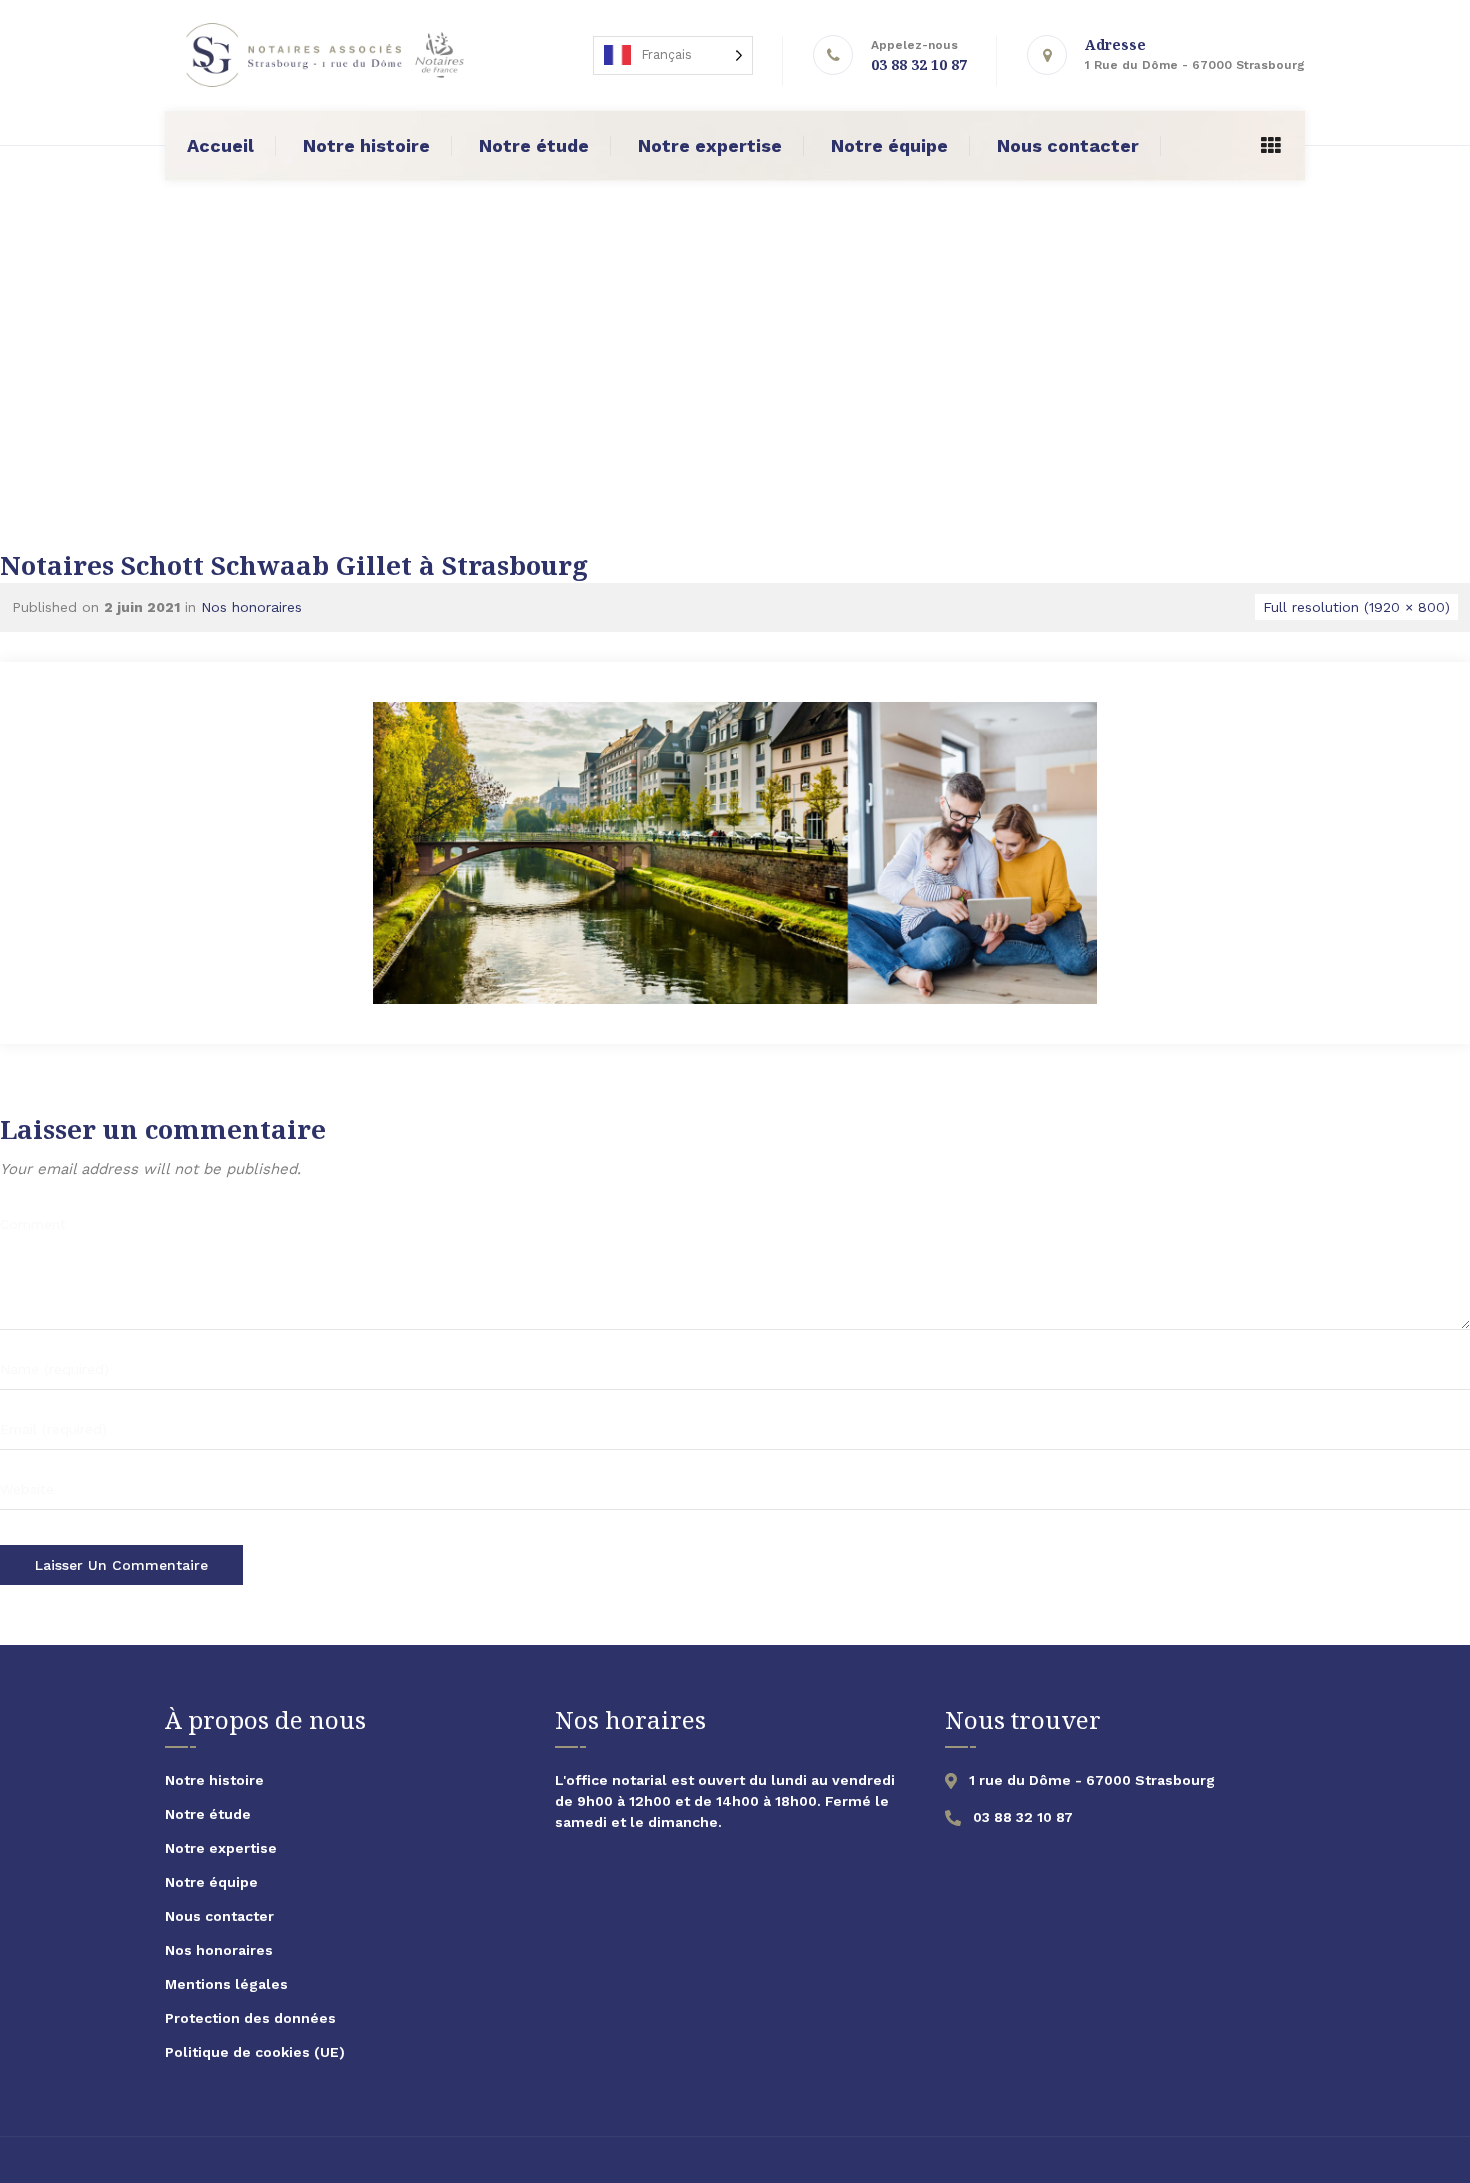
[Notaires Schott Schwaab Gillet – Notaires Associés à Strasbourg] (322, 55)
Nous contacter (1068, 145)
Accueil (220, 145)
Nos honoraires (251, 607)
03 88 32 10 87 (919, 64)
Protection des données (250, 2018)
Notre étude (534, 145)
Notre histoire (366, 145)
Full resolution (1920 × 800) (1356, 607)
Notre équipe (889, 145)
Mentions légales (226, 1984)
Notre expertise (710, 145)
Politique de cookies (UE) (255, 2052)
